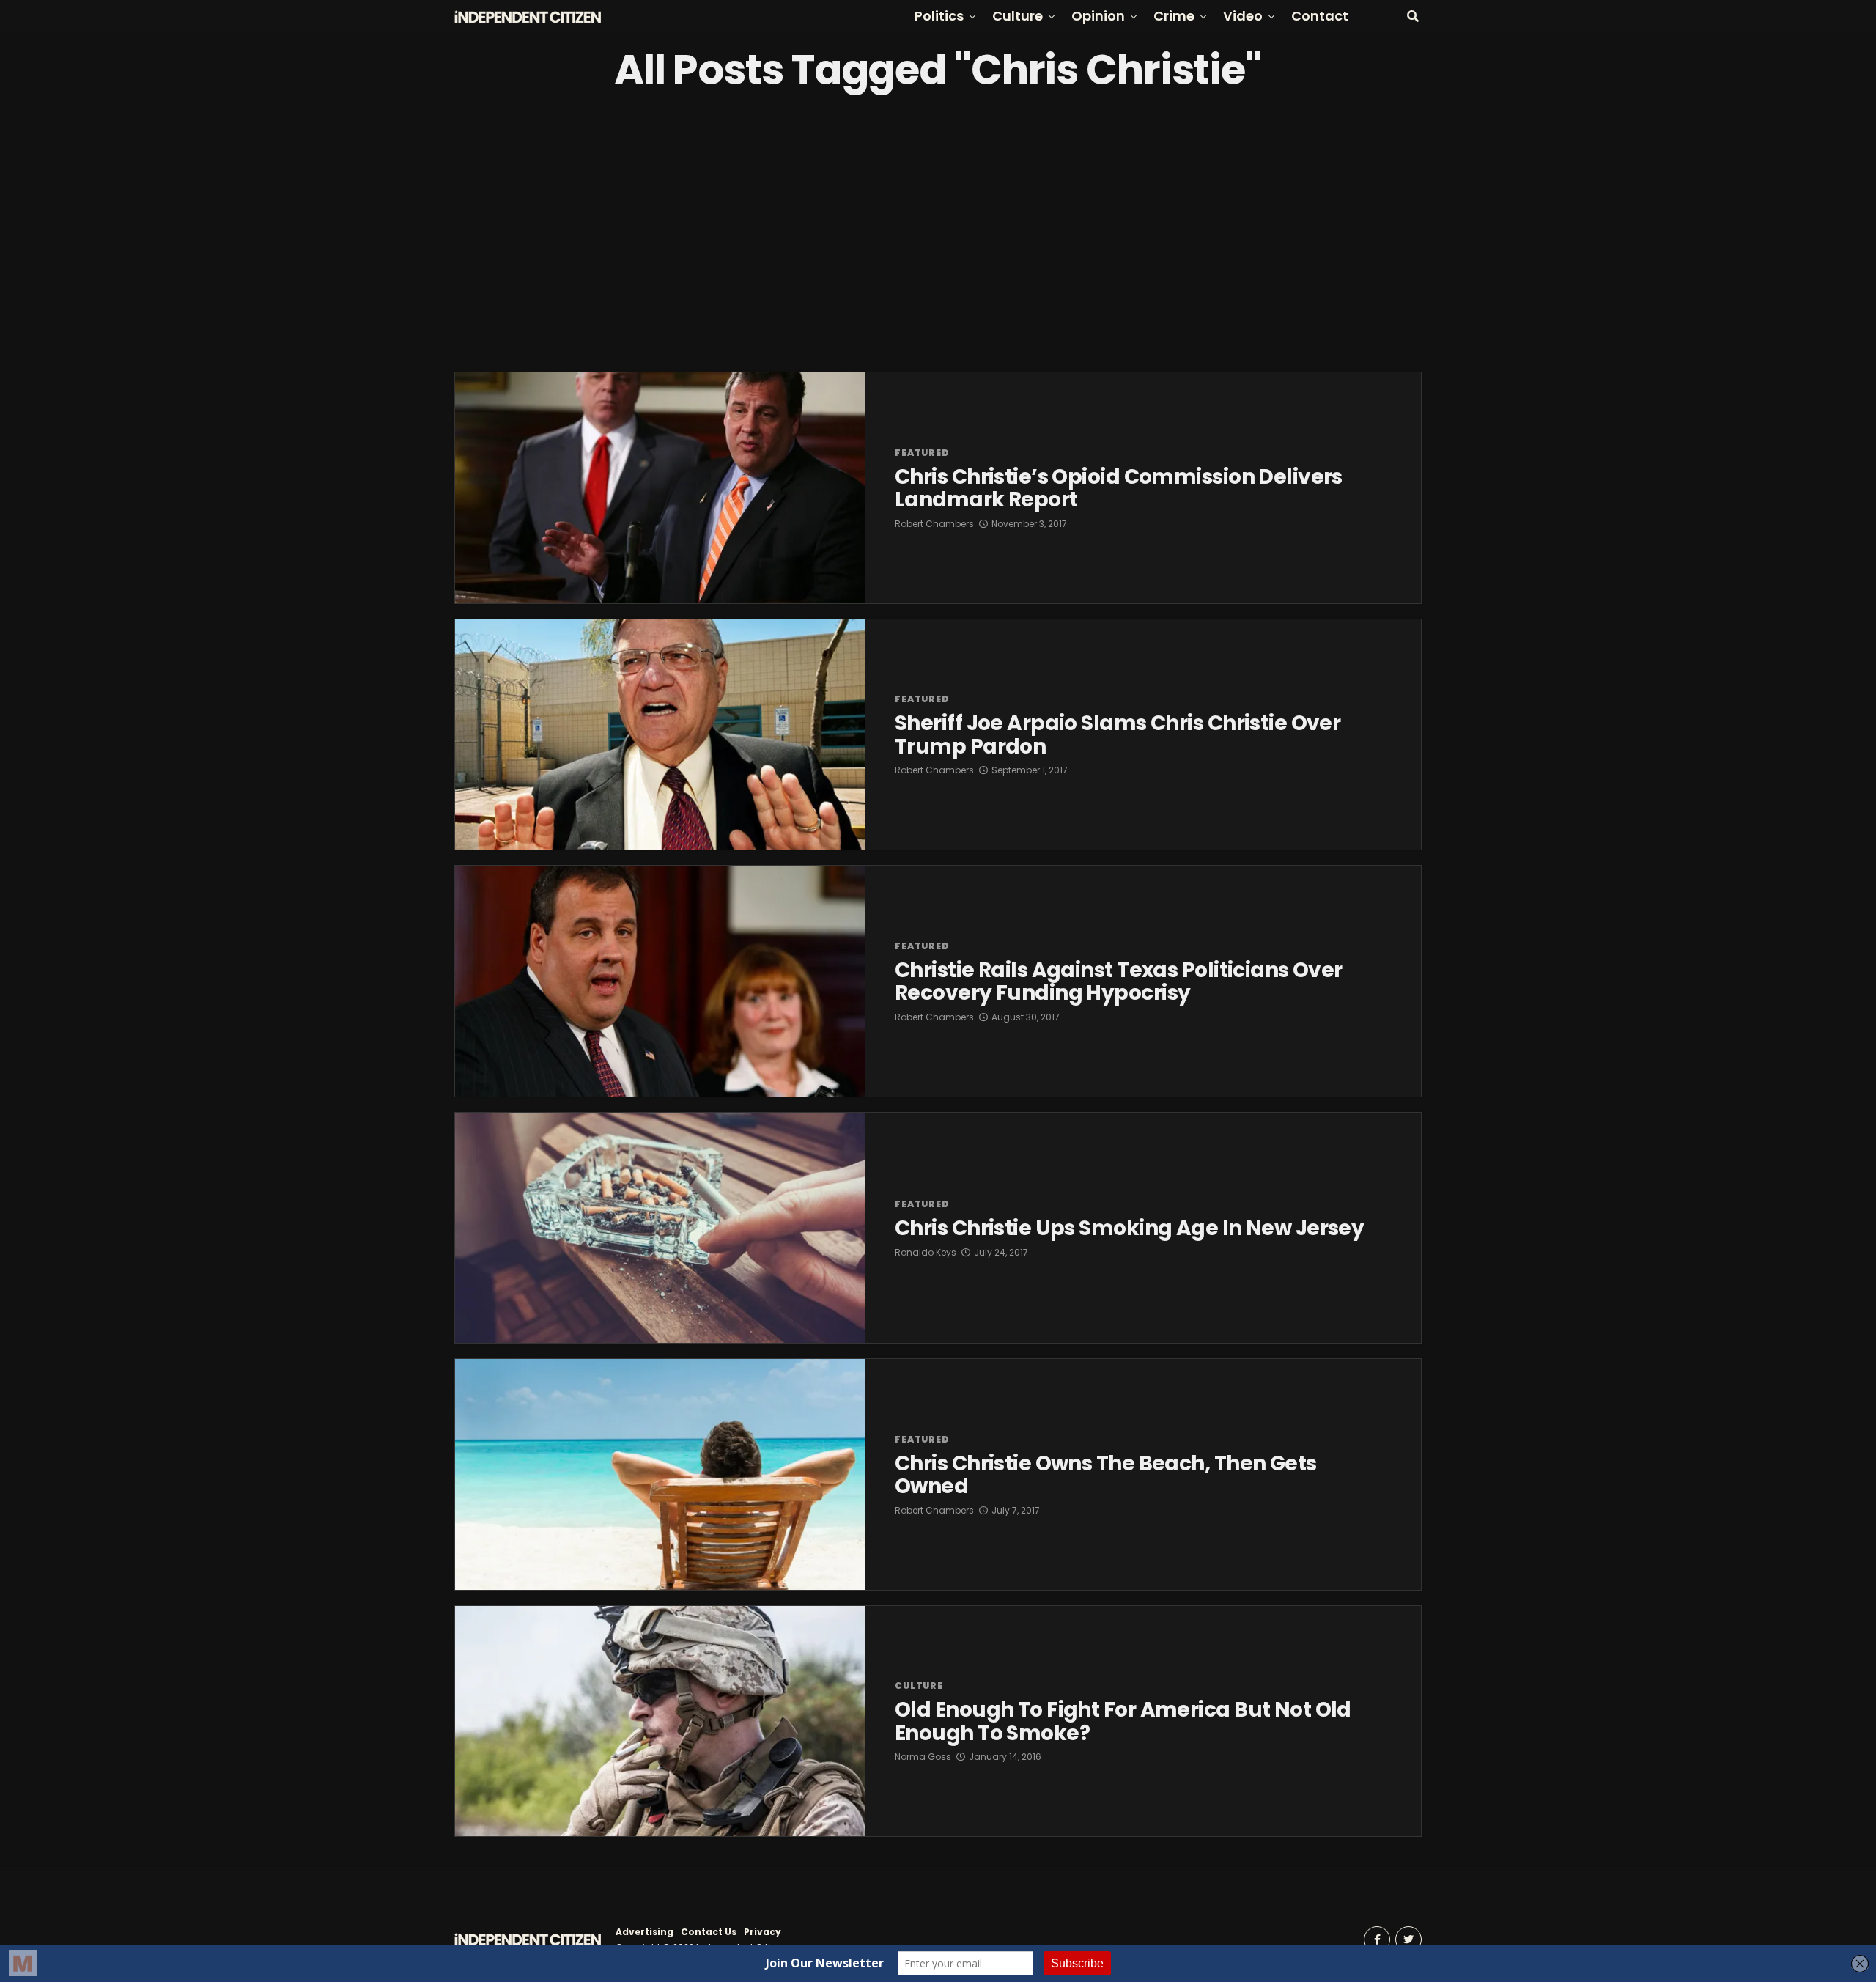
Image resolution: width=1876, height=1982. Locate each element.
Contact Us (709, 1932)
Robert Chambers (934, 524)
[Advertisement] (938, 232)
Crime (1174, 16)
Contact (1320, 16)
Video (1243, 16)
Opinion (1098, 16)
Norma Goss (923, 1757)
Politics (939, 16)
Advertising (645, 1932)
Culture (1018, 16)
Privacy (762, 1932)
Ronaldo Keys (926, 1252)
